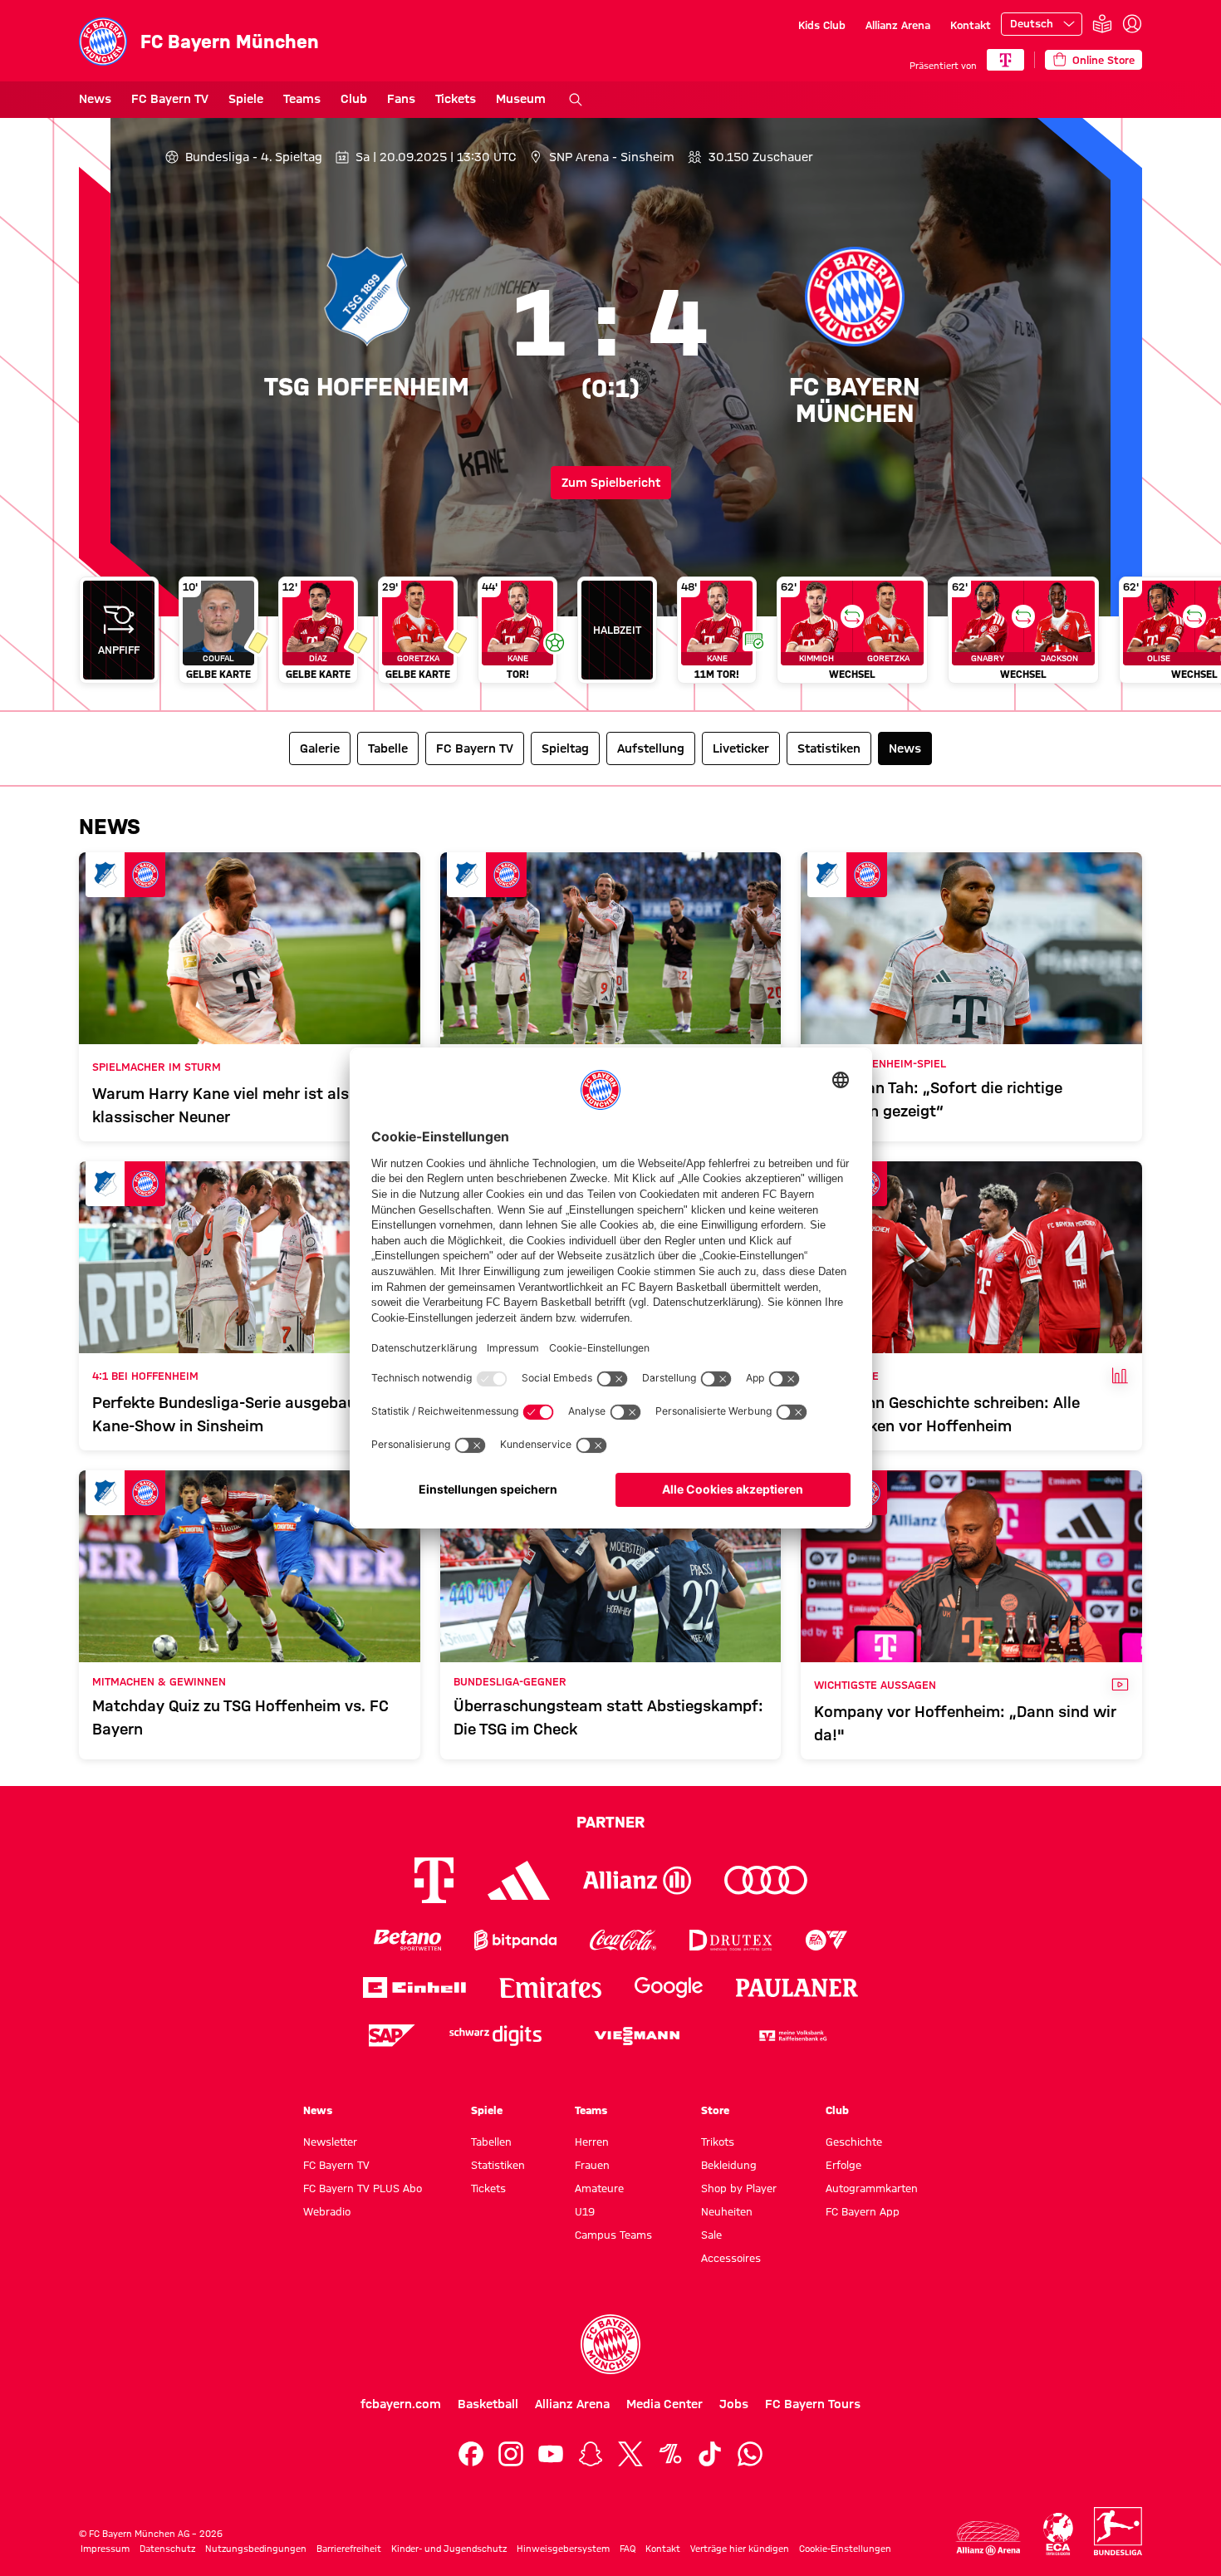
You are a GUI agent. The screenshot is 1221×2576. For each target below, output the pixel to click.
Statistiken (498, 2165)
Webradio (327, 2211)
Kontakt (971, 25)
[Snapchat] (591, 2454)
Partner (610, 1822)
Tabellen (491, 2142)
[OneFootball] (670, 2454)
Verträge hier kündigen (740, 2549)
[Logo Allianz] (637, 1880)
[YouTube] (551, 2454)
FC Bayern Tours (813, 2404)
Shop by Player (739, 2188)
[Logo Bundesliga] (1118, 2531)
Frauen (592, 2165)
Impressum (105, 2549)
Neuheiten (727, 2211)
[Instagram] (511, 2454)
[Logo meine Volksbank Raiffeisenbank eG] (792, 2036)
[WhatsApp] (750, 2454)
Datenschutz (167, 2549)
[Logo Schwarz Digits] (495, 2036)
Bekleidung (729, 2165)
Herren (592, 2142)
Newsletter (330, 2142)
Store (715, 2110)
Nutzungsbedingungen (256, 2549)
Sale (711, 2235)
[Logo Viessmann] (637, 2036)
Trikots (718, 2142)
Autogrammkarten (872, 2188)
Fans (401, 99)
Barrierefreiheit (349, 2549)
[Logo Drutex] (731, 1940)
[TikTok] (710, 2454)
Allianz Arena (898, 25)
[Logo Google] (669, 1987)
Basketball (488, 2404)
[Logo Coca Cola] (623, 1940)
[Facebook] (471, 2454)
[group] (610, 637)
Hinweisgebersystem (563, 2549)
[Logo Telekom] (434, 1880)
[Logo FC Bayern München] (610, 2344)
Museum (521, 99)
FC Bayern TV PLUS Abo (363, 2188)
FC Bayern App (863, 2211)
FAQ (628, 2549)
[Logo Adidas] (519, 1881)
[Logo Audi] (766, 1880)
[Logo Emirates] (550, 1987)
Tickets (456, 99)
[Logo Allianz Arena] (988, 2538)
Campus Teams (613, 2235)
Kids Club (822, 25)
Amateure (599, 2188)
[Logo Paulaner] (797, 1988)
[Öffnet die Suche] (576, 100)
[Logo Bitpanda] (515, 1940)
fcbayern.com (401, 2404)
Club (354, 99)
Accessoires (731, 2258)
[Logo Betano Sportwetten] (407, 1940)
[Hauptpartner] (1005, 60)
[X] (630, 2454)
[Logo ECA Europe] (1058, 2534)
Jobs (734, 2404)
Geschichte (854, 2142)
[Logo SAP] (392, 2036)
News (95, 99)
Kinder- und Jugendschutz (449, 2549)
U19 (585, 2211)
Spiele (246, 99)
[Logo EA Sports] (826, 1940)
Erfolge (843, 2165)
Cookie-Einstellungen (845, 2549)
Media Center (664, 2404)
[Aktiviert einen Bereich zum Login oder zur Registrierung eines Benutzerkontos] (1132, 24)
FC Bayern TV (170, 99)
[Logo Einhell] (414, 1987)
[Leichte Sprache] (1102, 25)
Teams (302, 99)
